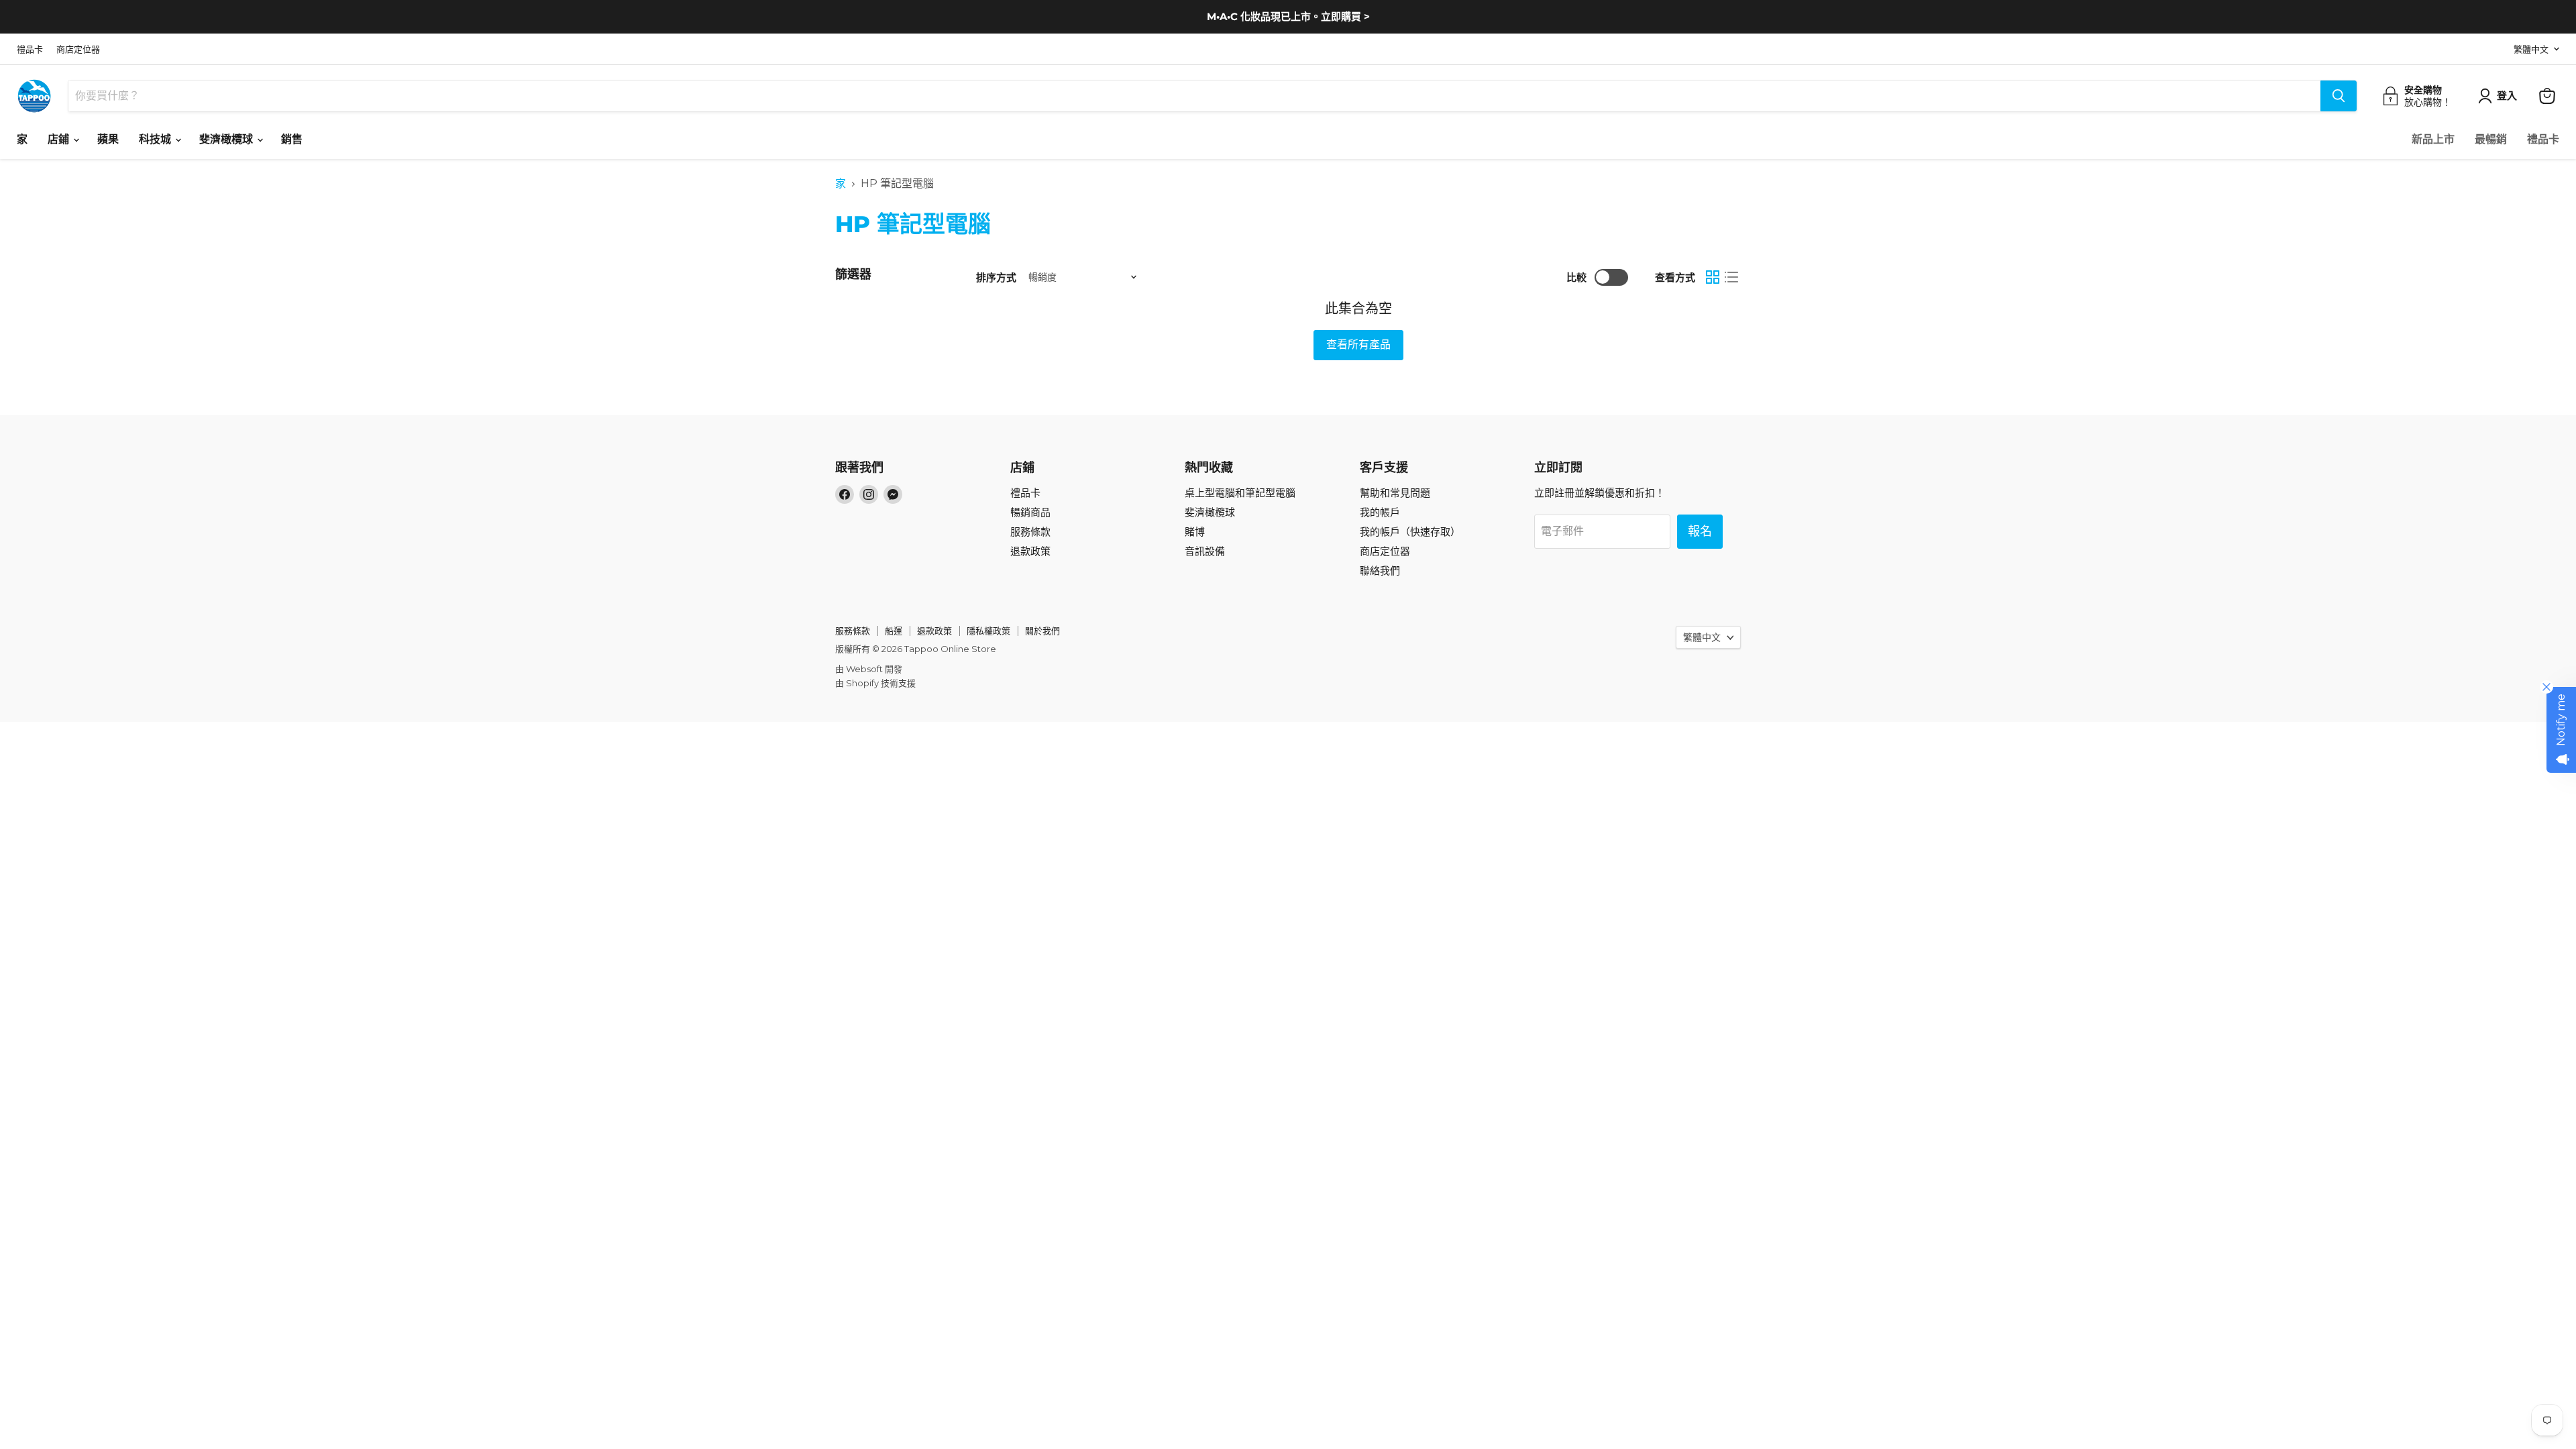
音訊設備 (1205, 551)
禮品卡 (30, 49)
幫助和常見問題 (1395, 493)
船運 (894, 631)
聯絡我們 (1380, 571)
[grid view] (1713, 277)
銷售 (292, 140)
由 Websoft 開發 (869, 669)
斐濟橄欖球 (227, 140)
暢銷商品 (1030, 512)
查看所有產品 (1358, 344)
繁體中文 (2531, 49)
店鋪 (60, 140)
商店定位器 (78, 49)
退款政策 (1030, 551)
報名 (1700, 531)
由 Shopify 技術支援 (875, 683)
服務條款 (1030, 532)
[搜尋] (2339, 96)
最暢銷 (2491, 140)
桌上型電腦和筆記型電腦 (1240, 493)
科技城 (156, 140)
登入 (2507, 96)
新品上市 (2433, 140)
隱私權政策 (988, 631)
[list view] (1731, 277)
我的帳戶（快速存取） (1410, 532)
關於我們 (1042, 631)
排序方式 (996, 277)
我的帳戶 (1380, 512)
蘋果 (108, 140)
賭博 (1195, 532)
